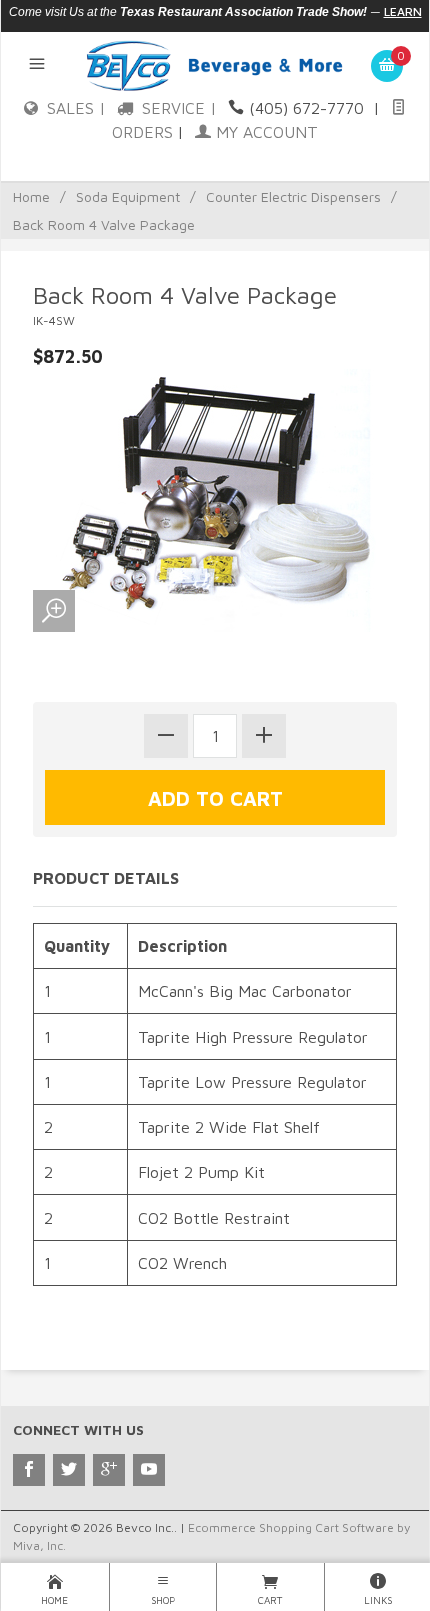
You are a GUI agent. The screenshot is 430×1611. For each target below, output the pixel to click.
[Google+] (109, 1470)
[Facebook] (29, 1470)
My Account (264, 132)
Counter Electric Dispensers (293, 196)
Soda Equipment (128, 196)
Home (31, 196)
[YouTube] (149, 1470)
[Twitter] (69, 1470)
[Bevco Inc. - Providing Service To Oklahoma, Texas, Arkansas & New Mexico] (214, 64)
